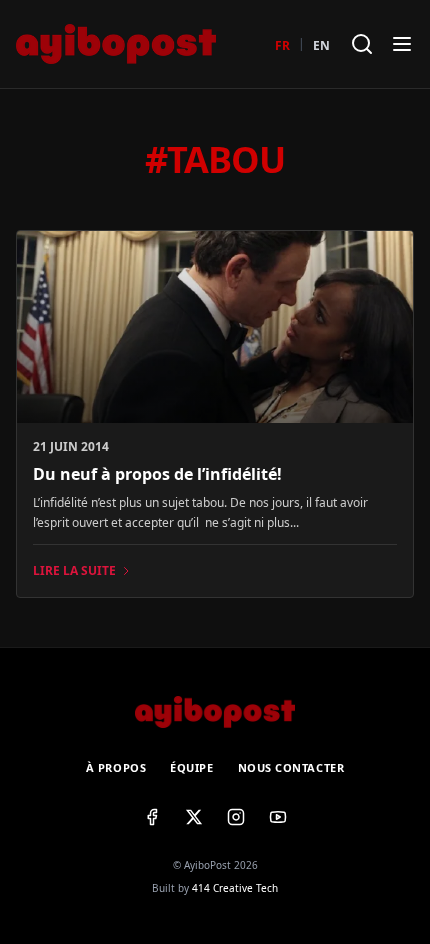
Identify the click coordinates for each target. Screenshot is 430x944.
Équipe (191, 767)
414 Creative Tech (235, 888)
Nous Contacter (291, 767)
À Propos (116, 767)
